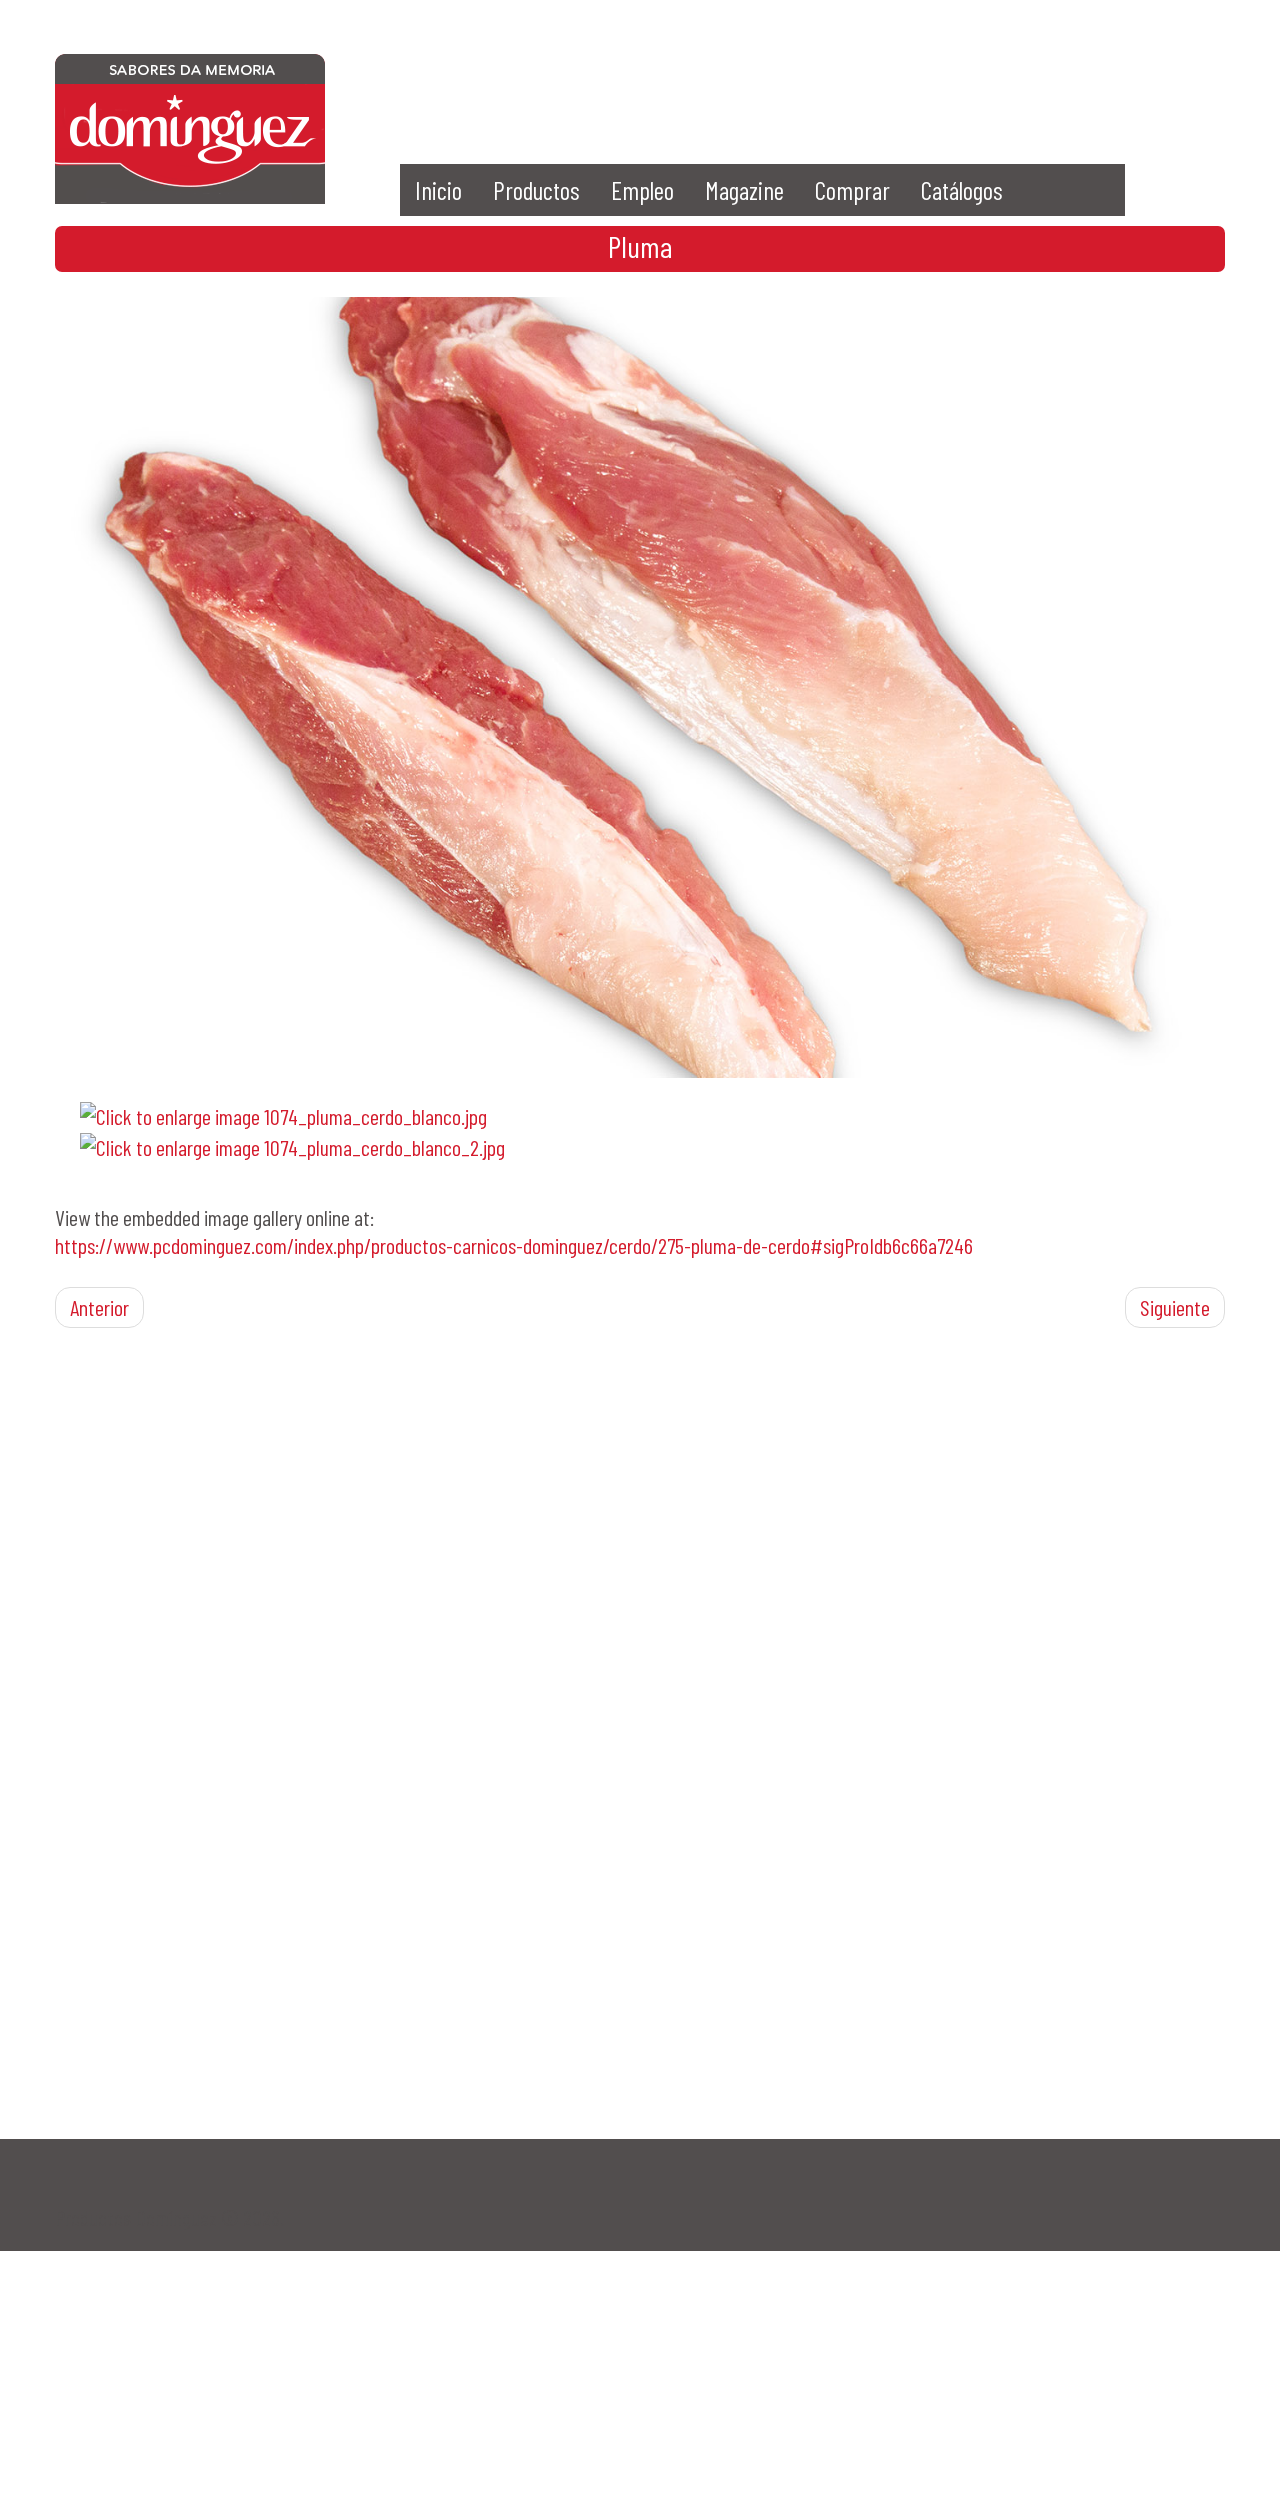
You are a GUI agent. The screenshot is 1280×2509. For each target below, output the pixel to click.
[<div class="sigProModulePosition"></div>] (640, 684)
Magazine (744, 190)
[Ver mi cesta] (1095, 84)
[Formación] (1025, 84)
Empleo (642, 190)
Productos (536, 190)
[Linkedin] (885, 84)
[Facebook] (675, 84)
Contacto (955, 84)
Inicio (438, 190)
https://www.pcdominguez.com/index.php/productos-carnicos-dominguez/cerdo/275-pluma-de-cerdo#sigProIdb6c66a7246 (514, 1245)
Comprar (852, 190)
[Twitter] (745, 84)
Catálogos (962, 190)
